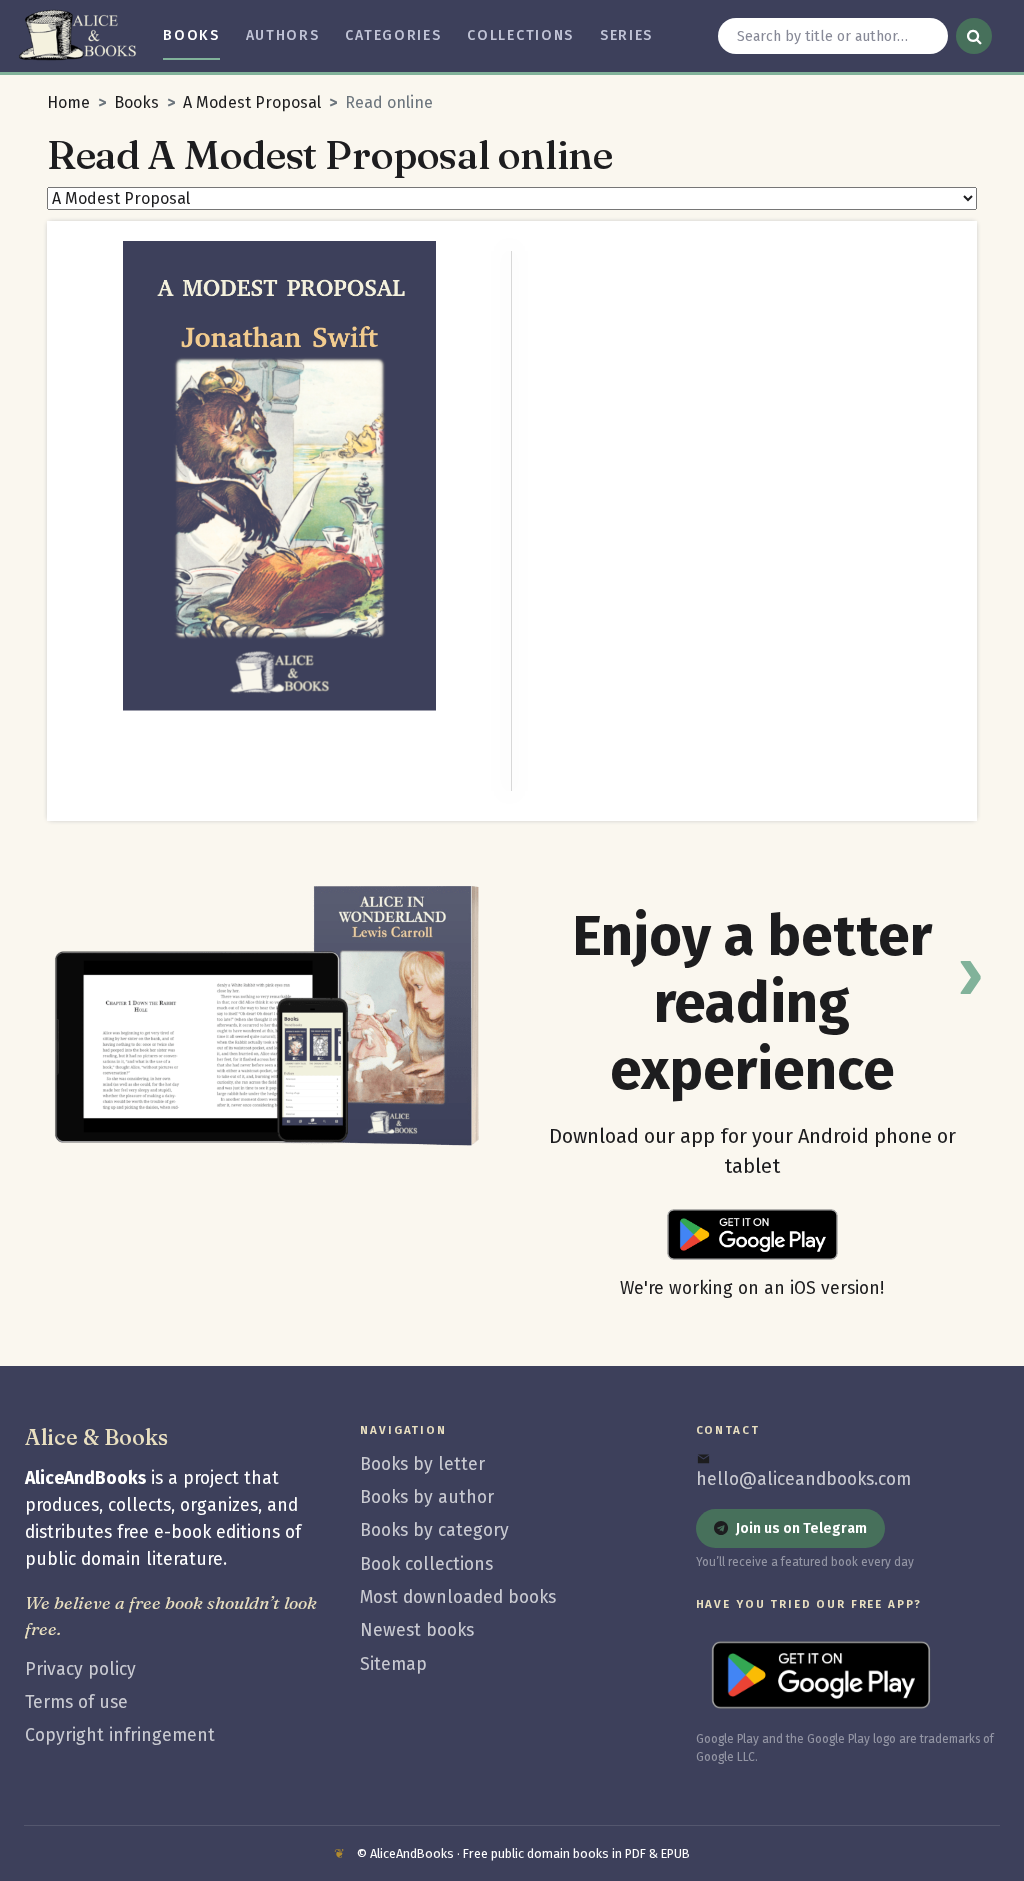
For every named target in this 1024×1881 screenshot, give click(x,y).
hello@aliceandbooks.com (803, 1479)
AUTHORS (283, 35)
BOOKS (191, 35)
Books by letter (422, 1464)
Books (136, 102)
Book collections (426, 1564)
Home (68, 102)
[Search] (974, 36)
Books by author (427, 1497)
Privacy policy (80, 1669)
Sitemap (393, 1664)
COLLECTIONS (520, 35)
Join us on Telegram (801, 1528)
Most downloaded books (458, 1597)
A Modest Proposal (252, 102)
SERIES (626, 35)
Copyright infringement (120, 1735)
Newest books (417, 1630)
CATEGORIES (393, 35)
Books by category (434, 1530)
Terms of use (76, 1702)
